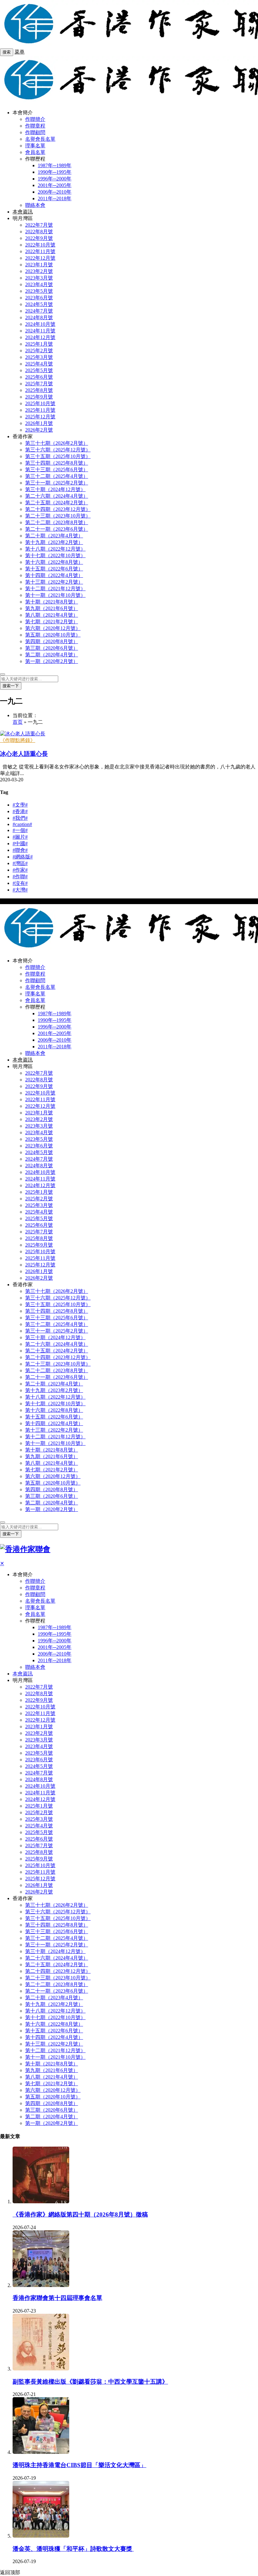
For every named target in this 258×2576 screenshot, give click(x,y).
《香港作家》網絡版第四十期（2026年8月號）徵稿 (80, 2214)
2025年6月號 (39, 377)
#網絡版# (23, 857)
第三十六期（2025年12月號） (58, 450)
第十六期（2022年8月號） (54, 562)
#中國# (20, 844)
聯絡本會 (35, 205)
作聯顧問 (35, 132)
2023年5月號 (39, 291)
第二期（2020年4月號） (52, 655)
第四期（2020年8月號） (52, 641)
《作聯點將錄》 (18, 740)
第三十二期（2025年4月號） (57, 476)
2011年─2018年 (55, 198)
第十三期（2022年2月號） (54, 582)
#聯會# (20, 850)
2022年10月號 (40, 245)
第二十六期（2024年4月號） (57, 496)
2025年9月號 (39, 397)
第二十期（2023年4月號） (54, 536)
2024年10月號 (40, 324)
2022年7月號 (39, 225)
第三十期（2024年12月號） (55, 489)
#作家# (20, 870)
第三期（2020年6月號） (52, 648)
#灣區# (20, 863)
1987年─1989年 (55, 165)
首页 (18, 722)
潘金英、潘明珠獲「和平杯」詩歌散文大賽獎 (73, 2549)
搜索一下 (11, 686)
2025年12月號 (40, 417)
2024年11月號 (40, 331)
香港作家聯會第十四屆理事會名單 (57, 2298)
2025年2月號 (39, 351)
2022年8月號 (39, 232)
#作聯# (20, 877)
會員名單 (35, 152)
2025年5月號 (39, 370)
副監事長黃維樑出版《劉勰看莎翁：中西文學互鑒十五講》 (90, 2382)
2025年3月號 (39, 357)
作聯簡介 (35, 119)
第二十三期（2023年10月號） (58, 516)
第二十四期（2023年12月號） (58, 509)
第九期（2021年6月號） (52, 608)
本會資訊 (23, 212)
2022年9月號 (39, 238)
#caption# (22, 824)
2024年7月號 (39, 311)
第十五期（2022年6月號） (54, 569)
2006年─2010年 (55, 192)
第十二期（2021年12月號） (55, 589)
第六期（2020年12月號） (53, 628)
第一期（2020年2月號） (52, 661)
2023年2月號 (39, 271)
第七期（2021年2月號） (52, 622)
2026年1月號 (39, 423)
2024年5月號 (39, 304)
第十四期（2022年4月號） (54, 575)
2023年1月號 (39, 265)
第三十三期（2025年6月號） (57, 470)
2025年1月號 (39, 344)
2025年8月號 (39, 390)
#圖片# (20, 837)
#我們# (20, 818)
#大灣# (20, 890)
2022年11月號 (40, 251)
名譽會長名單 (40, 139)
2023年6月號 (39, 298)
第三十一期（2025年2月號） (57, 483)
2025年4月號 (39, 364)
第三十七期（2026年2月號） (57, 443)
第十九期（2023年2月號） (54, 542)
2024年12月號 (40, 337)
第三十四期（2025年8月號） (57, 463)
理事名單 (35, 146)
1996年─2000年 (55, 179)
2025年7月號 (39, 384)
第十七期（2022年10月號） (55, 555)
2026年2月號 (39, 430)
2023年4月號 (39, 284)
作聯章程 (35, 126)
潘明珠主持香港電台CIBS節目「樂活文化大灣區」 (79, 2465)
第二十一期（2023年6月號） (57, 529)
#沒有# (20, 883)
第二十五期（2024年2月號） (57, 503)
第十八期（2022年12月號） (55, 549)
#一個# (20, 830)
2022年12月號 (40, 258)
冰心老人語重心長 (24, 754)
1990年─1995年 (55, 172)
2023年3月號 (39, 278)
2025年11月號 (40, 410)
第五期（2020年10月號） (53, 635)
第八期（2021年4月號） (52, 615)
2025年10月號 (40, 403)
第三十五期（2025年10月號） (58, 456)
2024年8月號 (39, 317)
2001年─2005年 (55, 185)
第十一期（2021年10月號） (55, 595)
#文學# (20, 805)
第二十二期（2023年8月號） (57, 522)
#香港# (20, 811)
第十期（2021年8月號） (52, 602)
